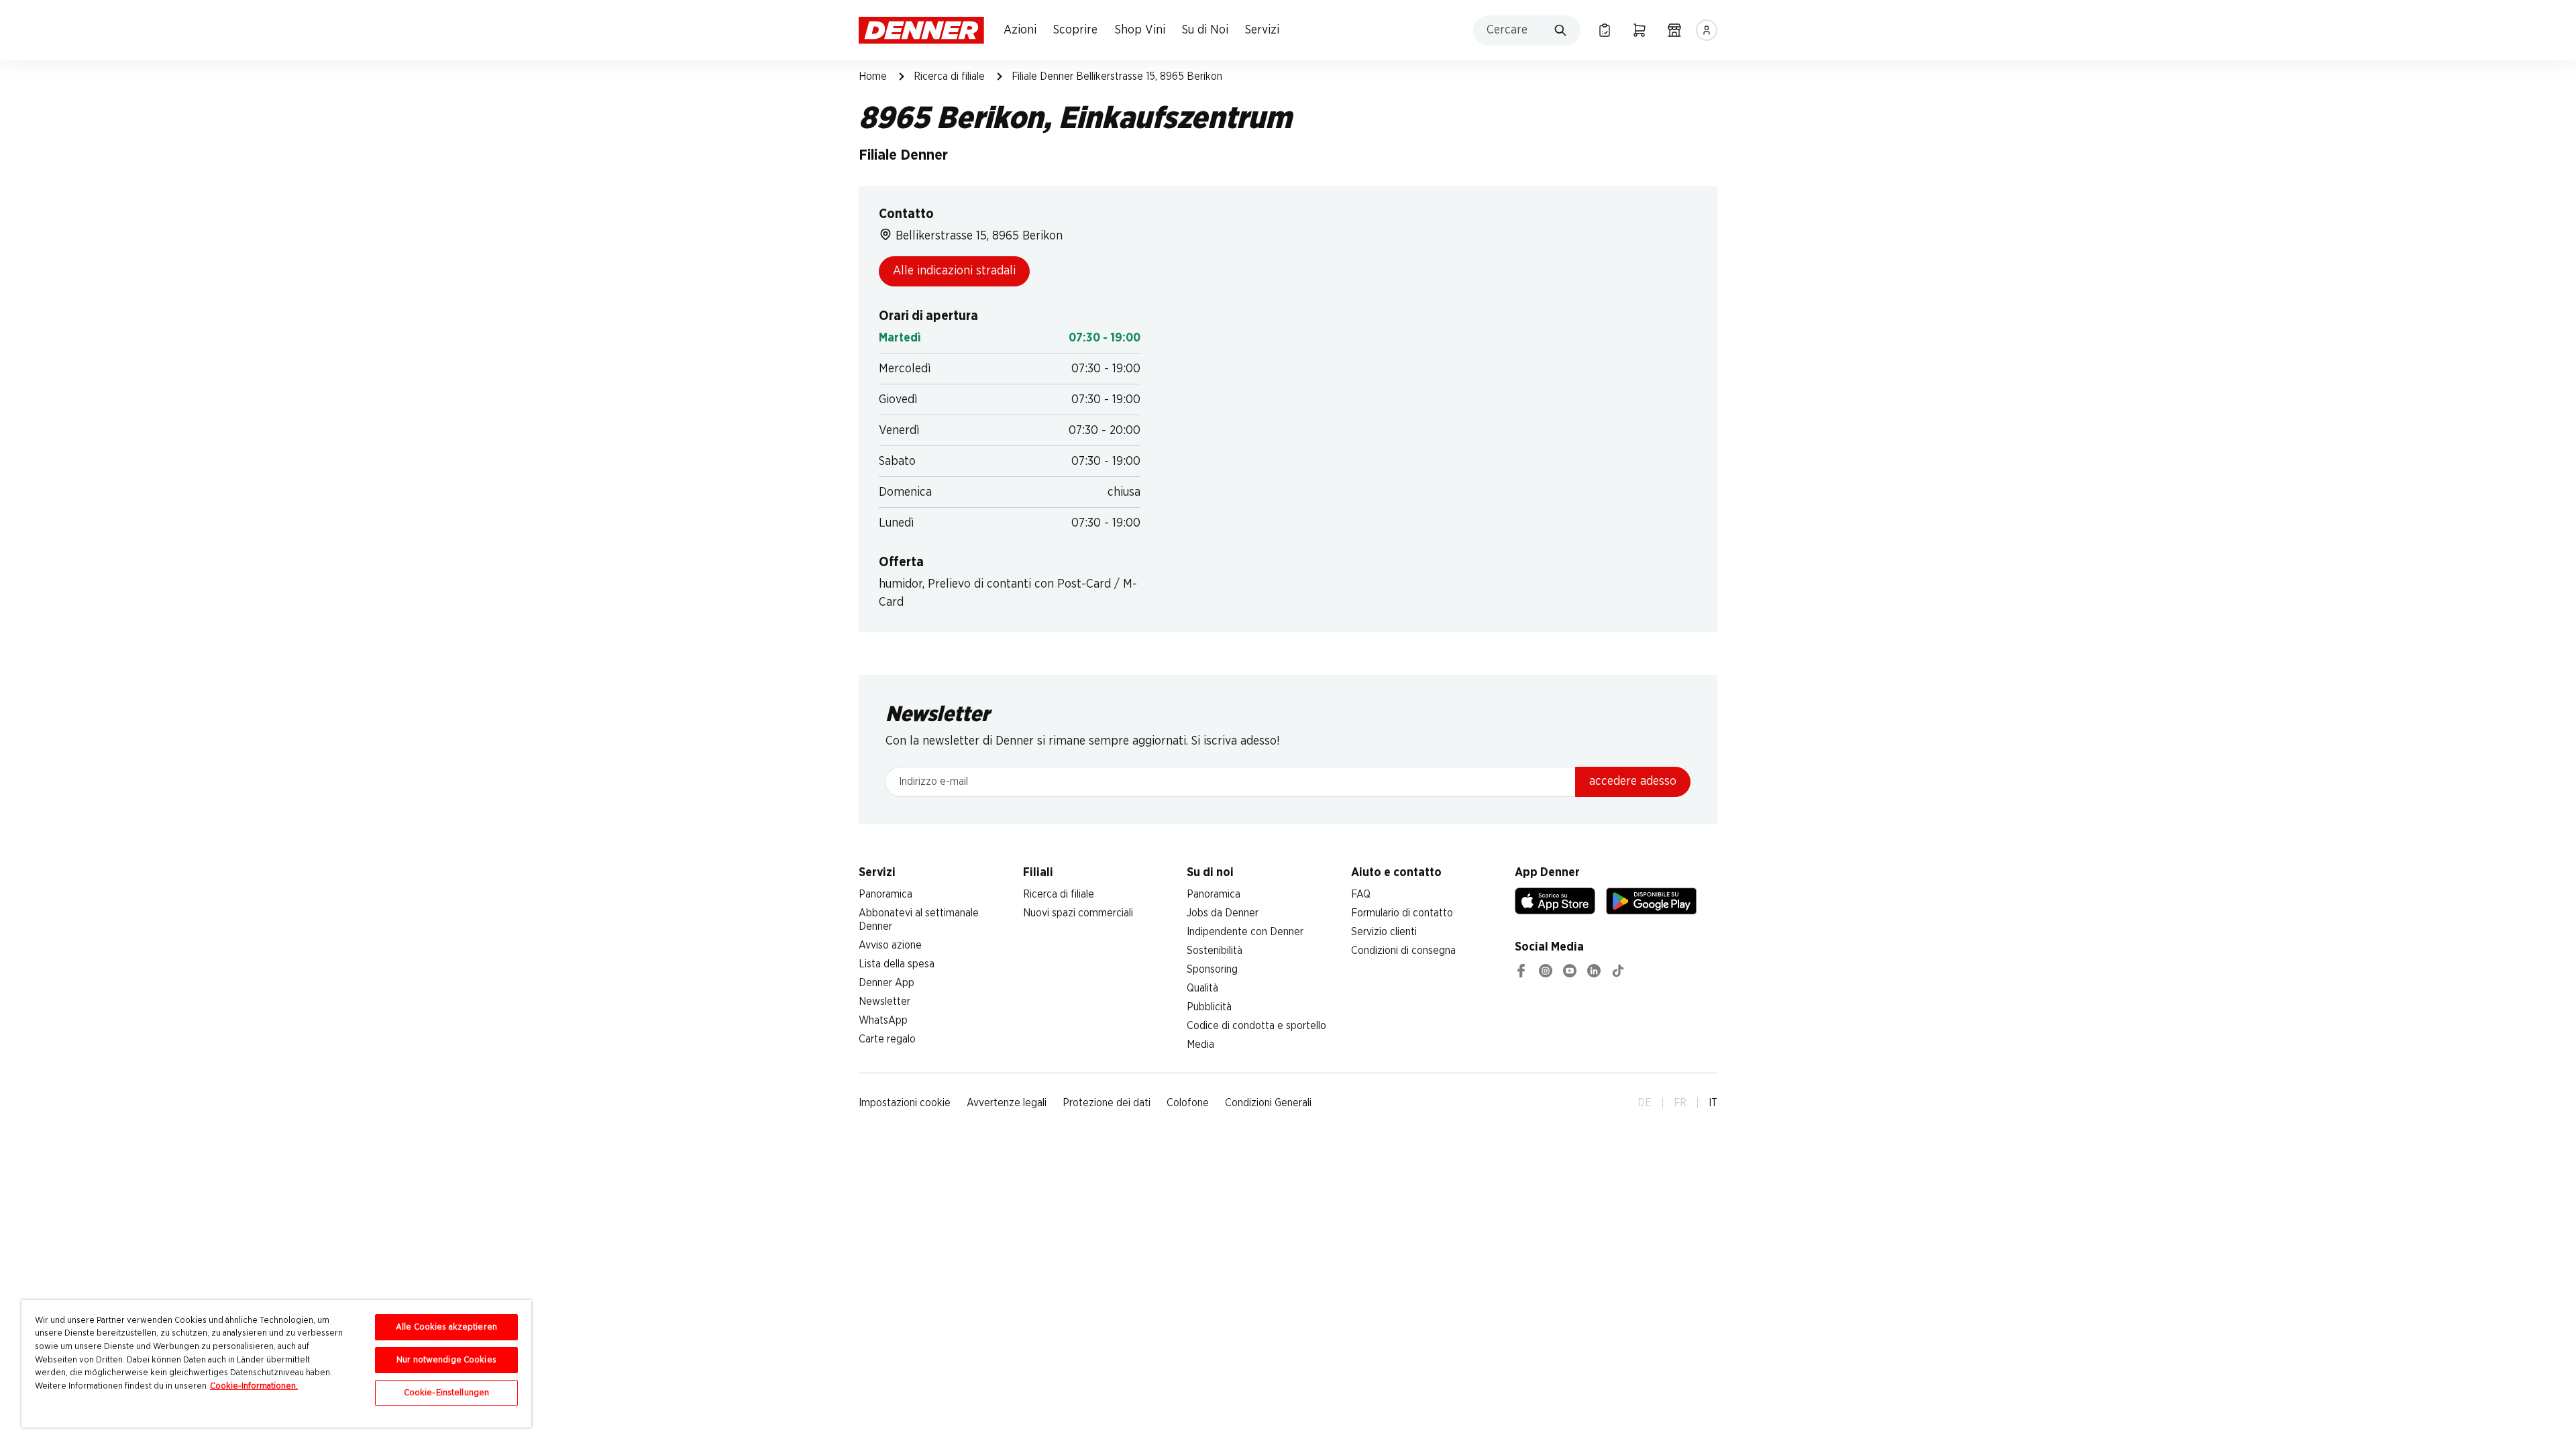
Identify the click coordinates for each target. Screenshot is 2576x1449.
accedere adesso (1633, 782)
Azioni (1020, 30)
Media (1200, 1044)
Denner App (887, 983)
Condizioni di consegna (1403, 951)
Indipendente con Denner (1245, 932)
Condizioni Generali (1268, 1103)
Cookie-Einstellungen (447, 1393)
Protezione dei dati (1107, 1103)
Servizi (1262, 30)
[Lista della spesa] (1605, 30)
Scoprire (1075, 30)
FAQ (1361, 894)
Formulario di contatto (1402, 913)
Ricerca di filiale (949, 76)
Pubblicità (1209, 1007)
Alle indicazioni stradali (954, 271)
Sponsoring (1212, 969)
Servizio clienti (1384, 932)
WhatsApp (883, 1020)
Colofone (1188, 1103)
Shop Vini (1140, 30)
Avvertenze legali (1007, 1103)
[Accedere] (1707, 30)
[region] (276, 1364)
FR (1680, 1103)
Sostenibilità (1215, 951)
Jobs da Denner (1223, 913)
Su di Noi (1205, 30)
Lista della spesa (897, 964)
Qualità (1202, 988)
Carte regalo (887, 1039)
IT (1713, 1103)
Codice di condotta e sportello (1256, 1026)
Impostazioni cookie (905, 1103)
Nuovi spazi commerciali (1078, 913)
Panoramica (885, 894)
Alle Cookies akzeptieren (446, 1327)
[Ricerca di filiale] (1674, 30)
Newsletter (884, 1002)
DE (1645, 1103)
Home (873, 76)
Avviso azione (890, 945)
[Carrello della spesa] (1640, 30)
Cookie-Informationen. (254, 1386)
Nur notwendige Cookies (446, 1360)
